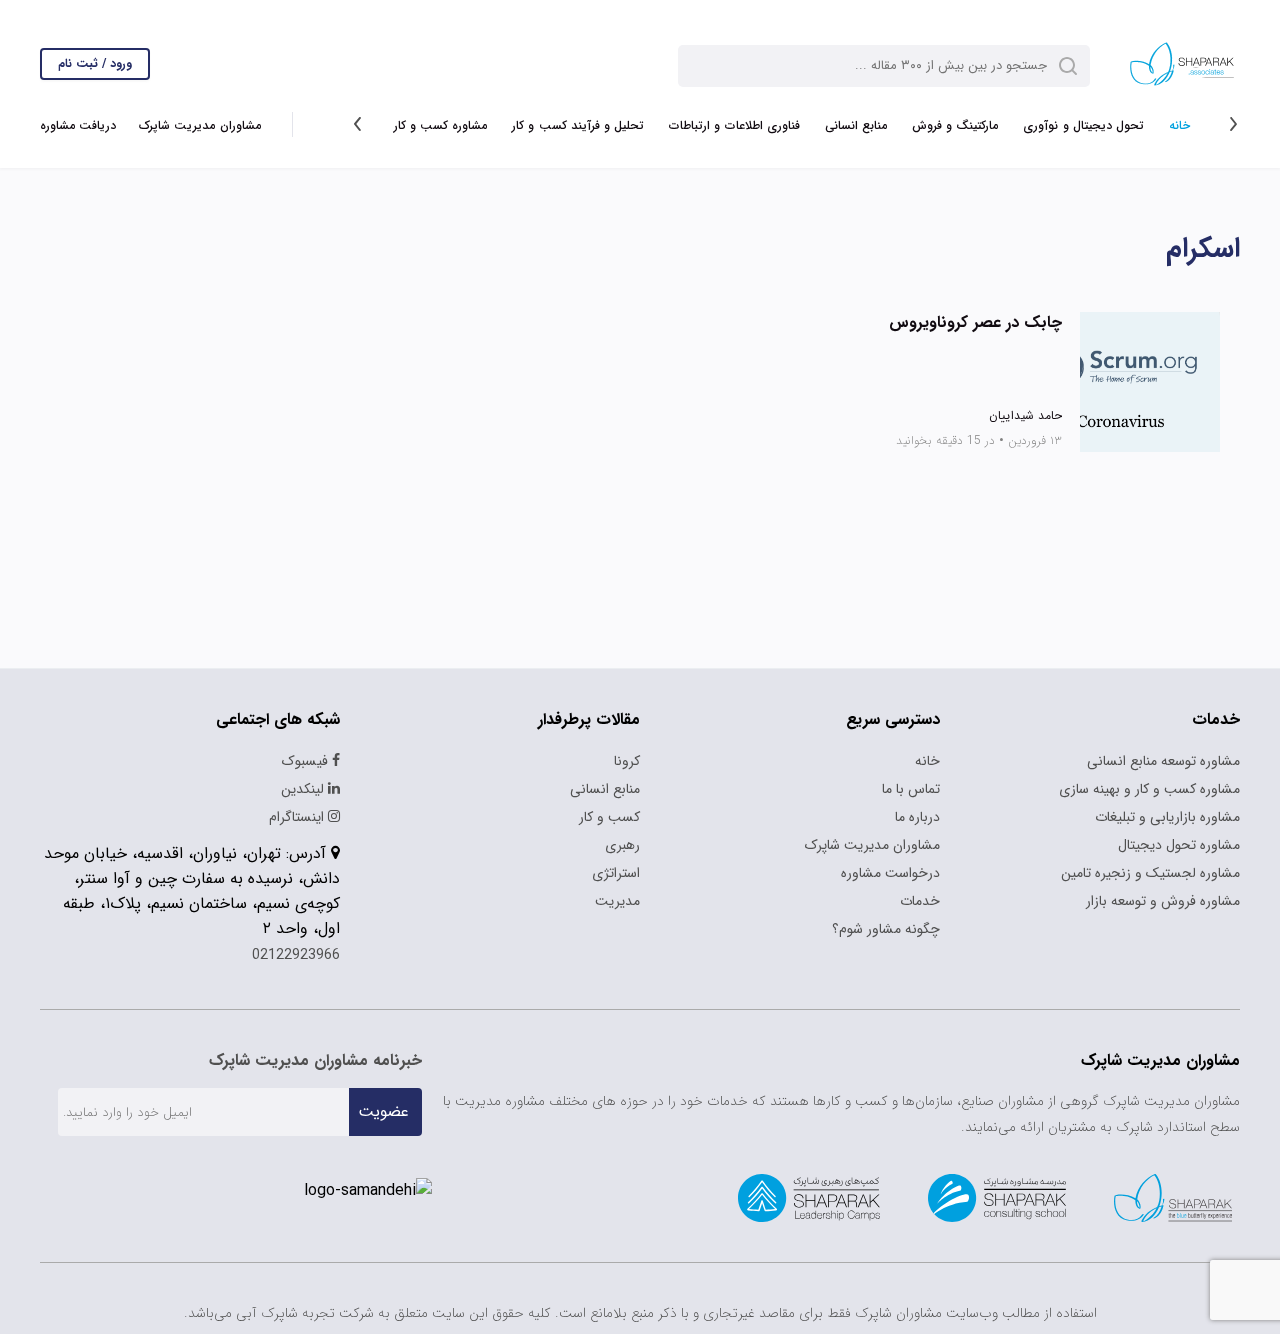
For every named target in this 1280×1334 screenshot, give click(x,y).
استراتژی (616, 873)
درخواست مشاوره (890, 873)
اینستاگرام (298, 817)
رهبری (622, 845)
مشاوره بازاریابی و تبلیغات (1167, 817)
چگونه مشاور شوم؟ (886, 929)
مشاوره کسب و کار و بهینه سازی (1149, 789)
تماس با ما (911, 789)
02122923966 (296, 955)
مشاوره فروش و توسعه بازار (1163, 901)
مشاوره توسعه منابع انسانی (1163, 761)
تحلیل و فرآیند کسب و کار (578, 125)
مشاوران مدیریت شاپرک (199, 125)
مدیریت (617, 901)
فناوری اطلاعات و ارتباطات (734, 125)
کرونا (627, 761)
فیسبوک (307, 761)
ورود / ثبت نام (95, 63)
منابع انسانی (856, 125)
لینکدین (304, 789)
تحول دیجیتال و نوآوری (1083, 125)
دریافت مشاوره (78, 125)
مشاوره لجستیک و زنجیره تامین (1150, 873)
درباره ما (917, 817)
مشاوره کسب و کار (441, 125)
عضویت (383, 1111)
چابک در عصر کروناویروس (975, 323)
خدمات (920, 901)
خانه (1179, 125)
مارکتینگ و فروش (955, 125)
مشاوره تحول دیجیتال (1179, 845)
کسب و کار (609, 817)
